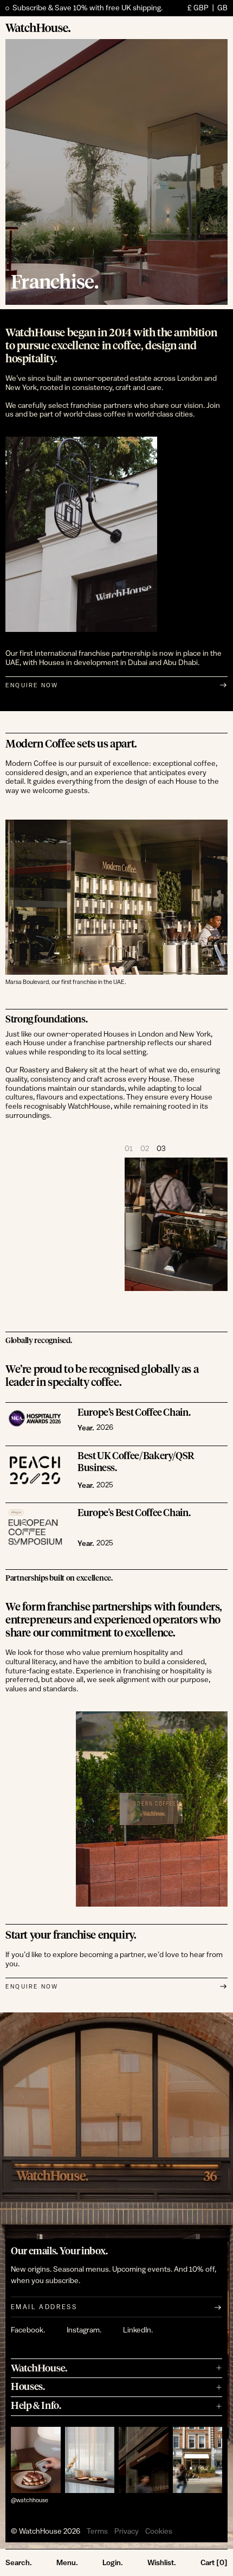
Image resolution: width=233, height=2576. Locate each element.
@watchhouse (30, 2500)
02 (145, 1149)
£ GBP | (208, 8)
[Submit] (218, 2307)
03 (161, 1149)
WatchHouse (40, 2532)
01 (129, 1149)
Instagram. (84, 2330)
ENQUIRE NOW (32, 685)
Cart (214, 2562)
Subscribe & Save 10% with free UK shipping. (88, 8)
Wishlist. (162, 2562)
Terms (97, 2532)
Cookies (159, 2532)
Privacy (127, 2532)
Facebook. (28, 2330)
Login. (113, 2562)
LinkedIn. (138, 2330)
